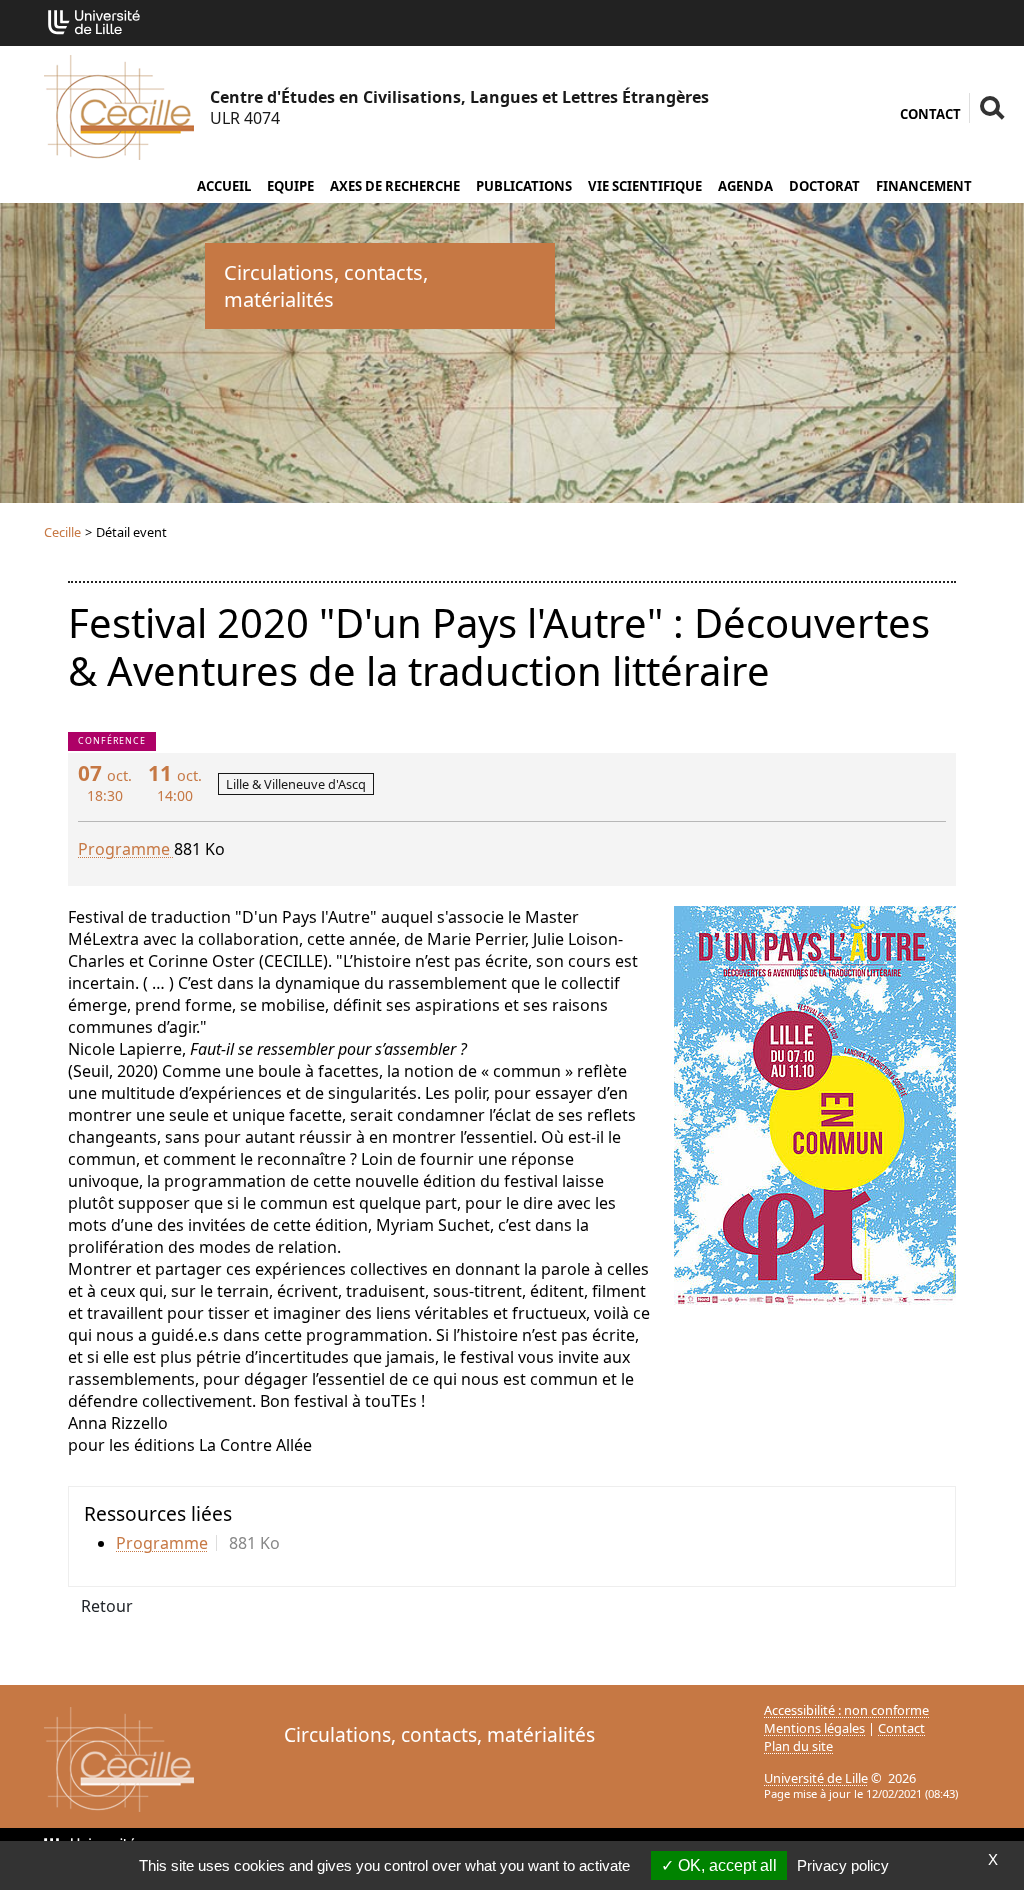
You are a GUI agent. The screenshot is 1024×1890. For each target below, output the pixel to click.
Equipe (290, 186)
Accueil (224, 186)
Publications (524, 186)
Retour (107, 1606)
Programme (126, 849)
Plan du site (798, 1746)
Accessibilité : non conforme (846, 1710)
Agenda (745, 186)
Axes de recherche (395, 186)
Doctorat (824, 186)
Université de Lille (816, 1778)
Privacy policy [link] (843, 1865)
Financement (924, 186)
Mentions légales (814, 1728)
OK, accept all (725, 1865)
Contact (930, 114)
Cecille (62, 532)
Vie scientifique (645, 186)
